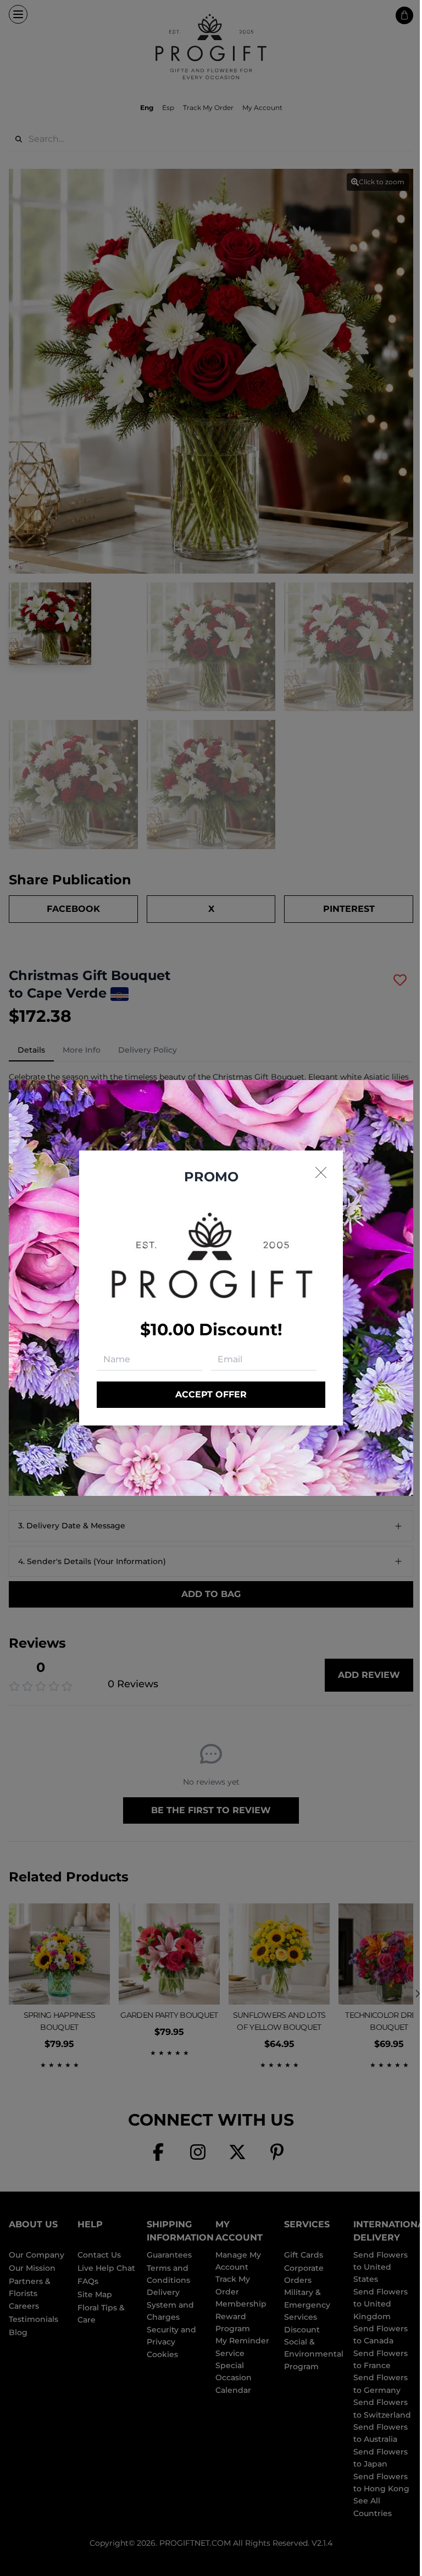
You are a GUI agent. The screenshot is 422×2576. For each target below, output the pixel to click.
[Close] (321, 1173)
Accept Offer (211, 1394)
